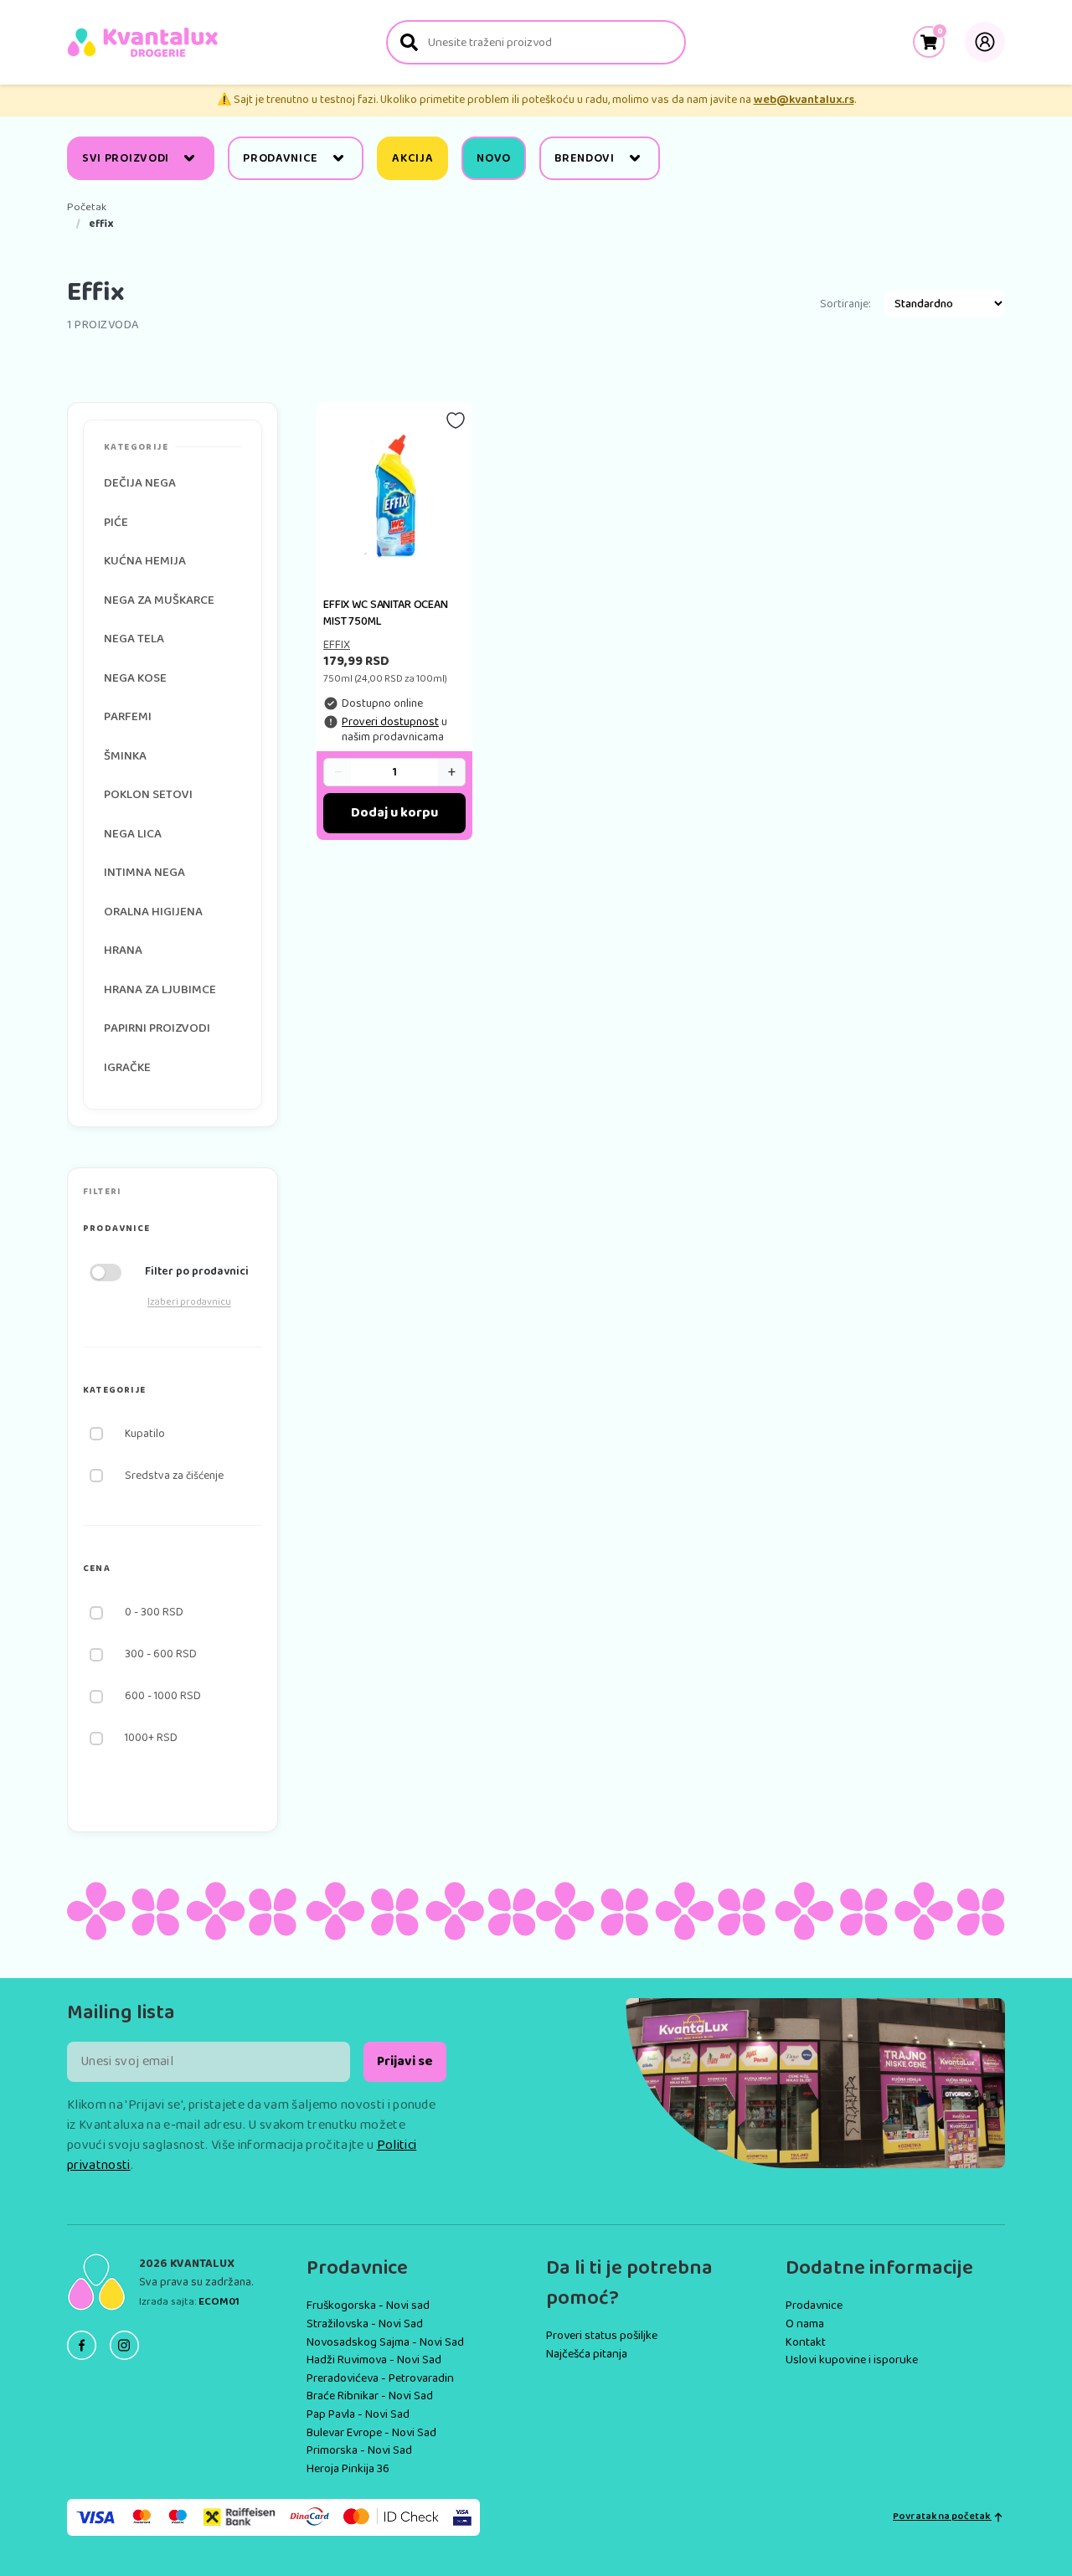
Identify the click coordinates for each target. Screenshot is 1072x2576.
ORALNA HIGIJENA (153, 912)
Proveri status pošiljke (602, 2336)
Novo (494, 158)
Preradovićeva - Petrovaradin (380, 2378)
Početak (87, 208)
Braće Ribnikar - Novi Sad (370, 2396)
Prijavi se (405, 2061)
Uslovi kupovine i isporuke (852, 2360)
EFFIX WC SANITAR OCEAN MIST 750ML (386, 613)
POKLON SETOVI (148, 795)
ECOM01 (219, 2302)
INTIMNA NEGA (144, 873)
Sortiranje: (845, 304)
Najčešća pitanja (587, 2354)
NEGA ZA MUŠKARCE (159, 600)
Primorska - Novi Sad (359, 2450)
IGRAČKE (127, 1068)
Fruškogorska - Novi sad (368, 2306)
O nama (805, 2324)
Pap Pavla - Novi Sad (358, 2414)
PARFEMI (128, 717)
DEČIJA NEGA (140, 483)
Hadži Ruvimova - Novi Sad (374, 2360)
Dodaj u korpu (394, 813)
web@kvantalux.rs (804, 100)
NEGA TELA (134, 639)
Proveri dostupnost (390, 722)
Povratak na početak (942, 2517)
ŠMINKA (125, 756)
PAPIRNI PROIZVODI (157, 1028)
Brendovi (585, 158)
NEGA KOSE (135, 678)
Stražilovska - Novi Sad (365, 2324)
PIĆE (116, 523)
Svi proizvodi (126, 158)
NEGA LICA (133, 834)
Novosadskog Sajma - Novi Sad (385, 2342)
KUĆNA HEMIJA (145, 561)
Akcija (412, 158)
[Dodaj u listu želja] (456, 420)
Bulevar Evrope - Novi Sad (371, 2433)
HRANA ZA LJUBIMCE (160, 990)
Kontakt (806, 2342)
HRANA (123, 951)
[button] (173, 1229)
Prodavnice (281, 158)
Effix (337, 645)
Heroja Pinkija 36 (348, 2469)
